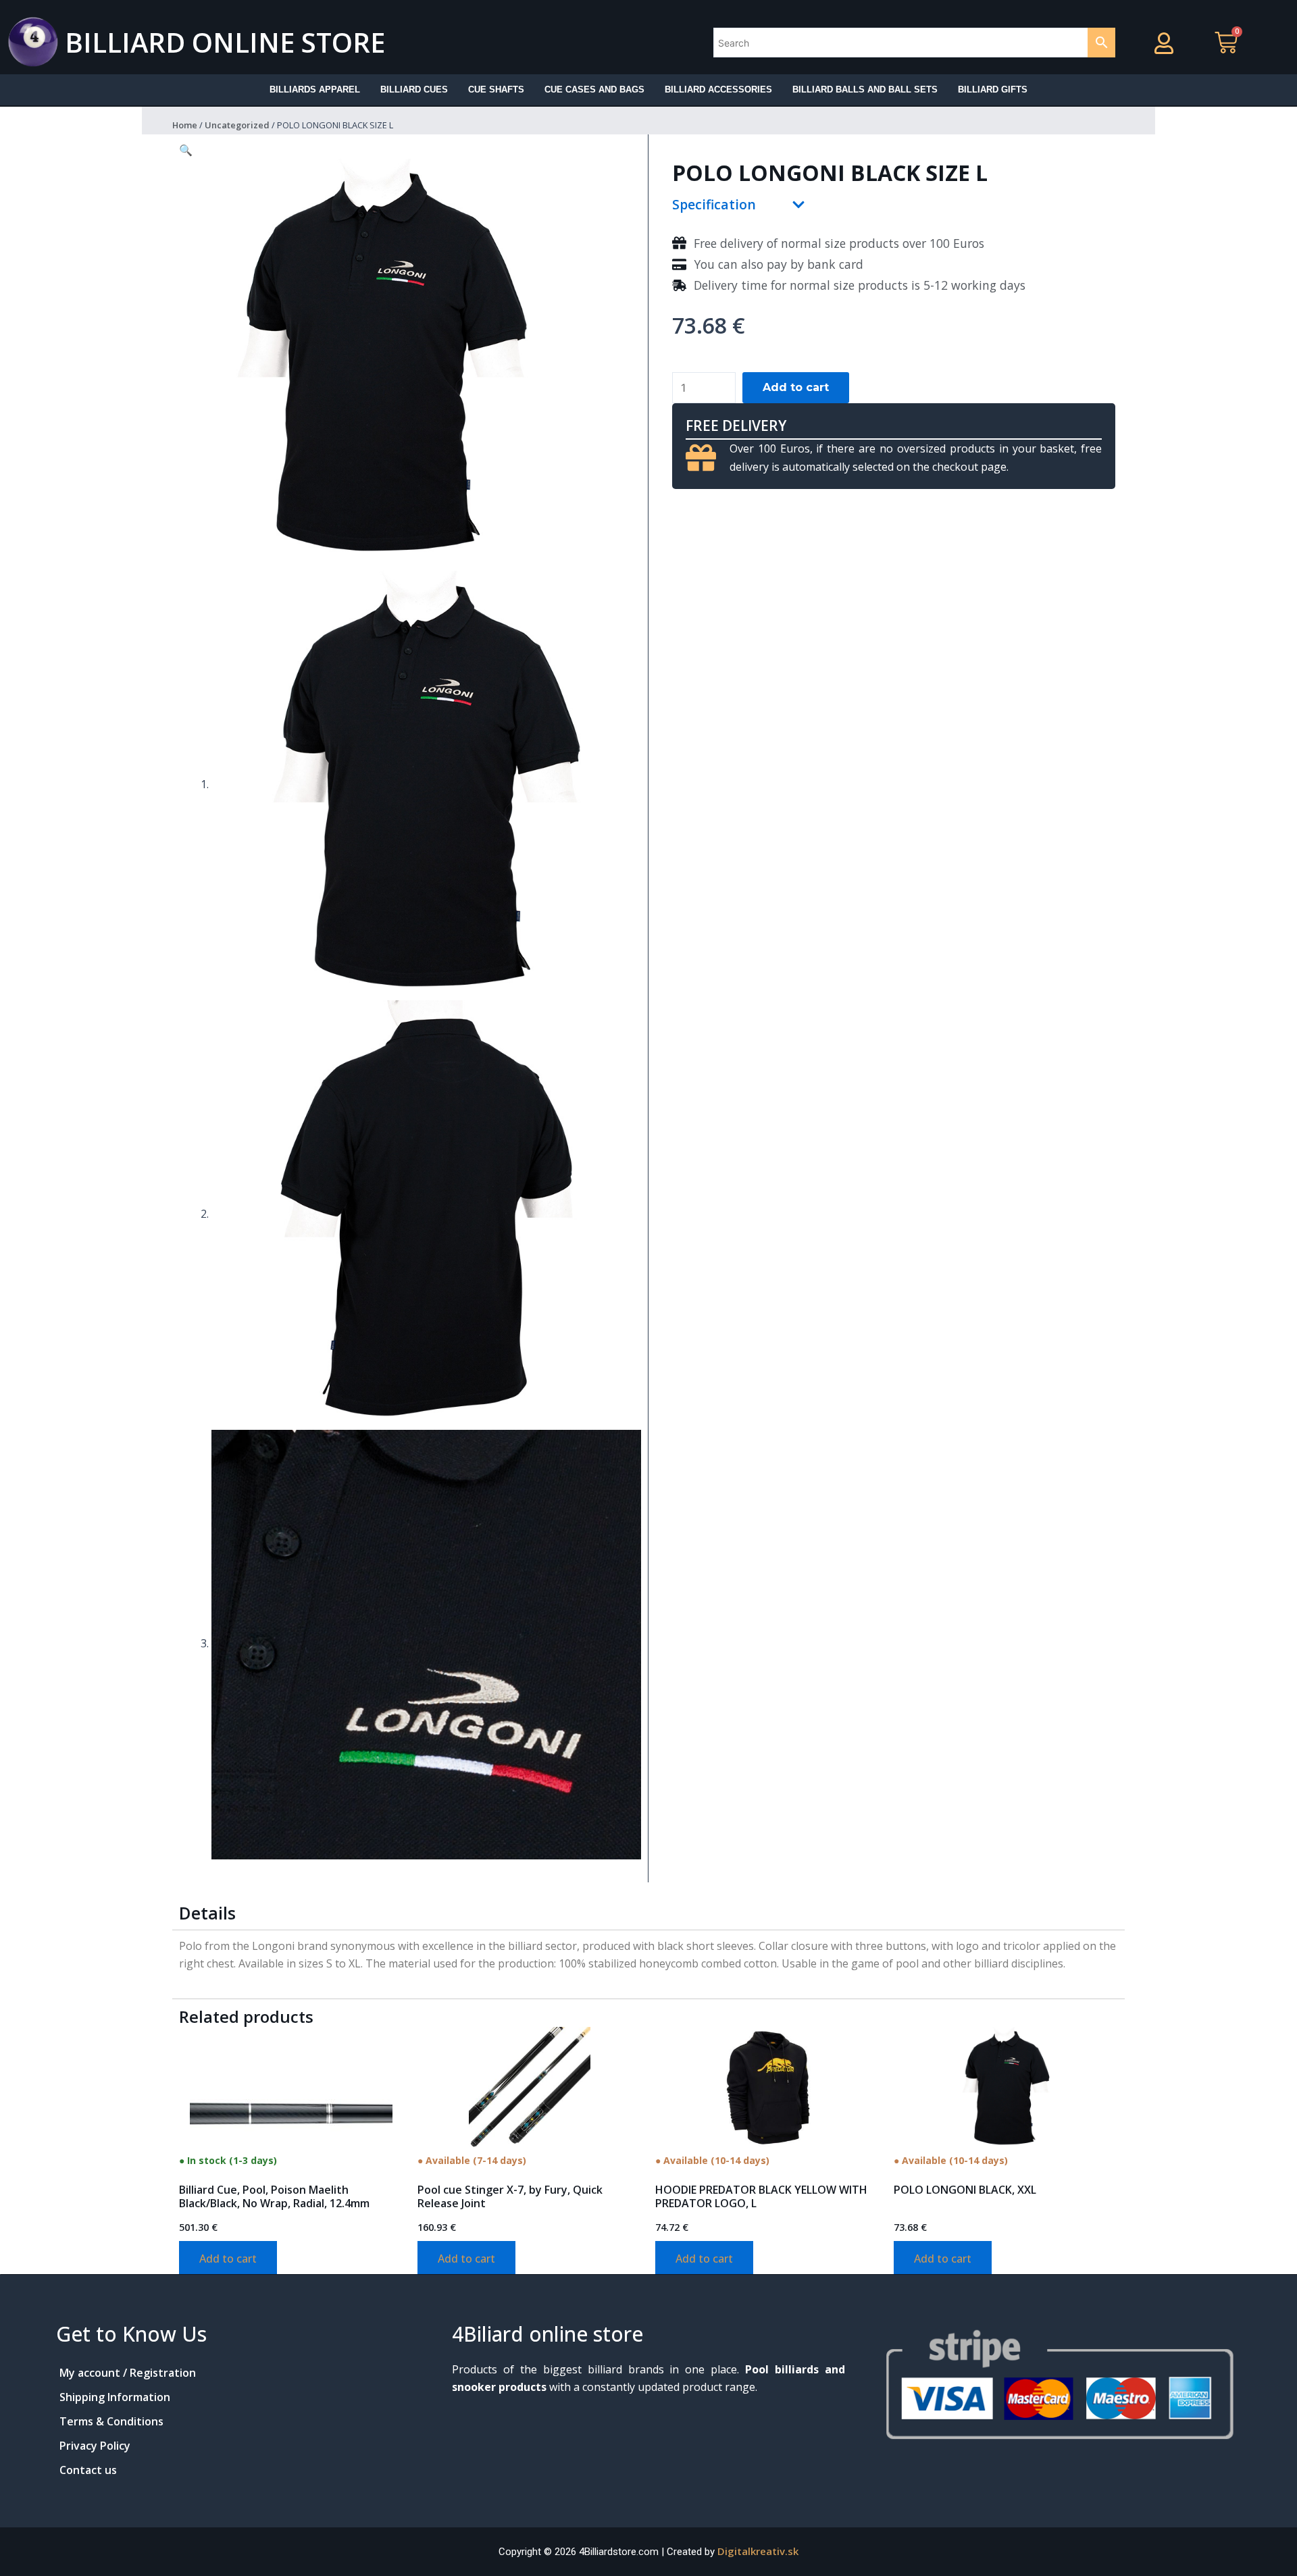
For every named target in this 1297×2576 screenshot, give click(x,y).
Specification (714, 204)
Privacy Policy (95, 2446)
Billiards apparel (315, 89)
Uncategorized (237, 125)
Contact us (88, 2470)
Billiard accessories (718, 89)
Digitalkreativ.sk (758, 2551)
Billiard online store (225, 42)
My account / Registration (128, 2373)
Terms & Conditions (111, 2421)
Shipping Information (115, 2397)
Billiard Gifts (993, 89)
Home (185, 125)
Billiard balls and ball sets (865, 89)
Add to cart (796, 387)
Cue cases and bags (594, 89)
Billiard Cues (414, 89)
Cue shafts (496, 89)
